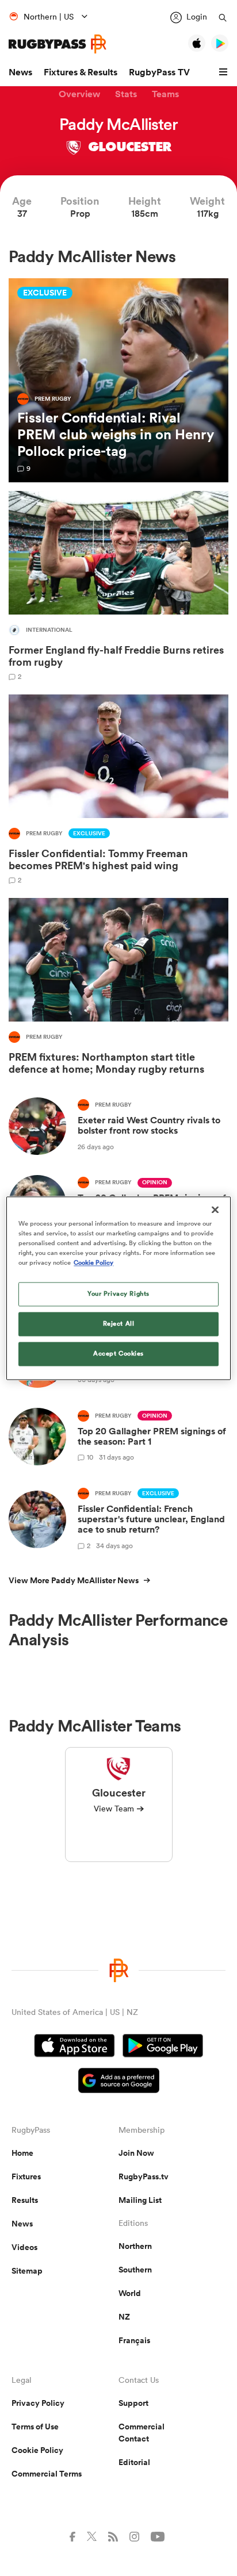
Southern (135, 2270)
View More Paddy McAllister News (74, 1580)
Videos (24, 2247)
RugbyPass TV (159, 72)
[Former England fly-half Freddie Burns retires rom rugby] (118, 586)
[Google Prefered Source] (119, 2082)
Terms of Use (35, 2427)
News (20, 72)
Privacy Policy (38, 2403)
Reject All (119, 1323)
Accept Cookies (118, 1353)
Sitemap (27, 2271)
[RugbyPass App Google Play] (163, 2047)
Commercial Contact (142, 2433)
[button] (225, 72)
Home (22, 2153)
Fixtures (26, 2176)
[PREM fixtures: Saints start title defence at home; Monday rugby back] (118, 989)
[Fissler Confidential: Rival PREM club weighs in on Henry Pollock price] (118, 380)
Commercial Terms (47, 2474)
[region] (118, 1288)
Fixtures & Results (81, 72)
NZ (124, 2317)
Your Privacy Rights (118, 1293)
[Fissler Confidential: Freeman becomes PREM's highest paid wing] (118, 789)
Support (133, 2403)
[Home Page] (58, 44)
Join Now (136, 2153)
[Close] (215, 1210)
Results (25, 2200)
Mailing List (140, 2200)
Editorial (134, 2462)
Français (134, 2340)
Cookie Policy (37, 2450)
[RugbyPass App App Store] (74, 2047)
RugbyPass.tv (144, 2176)
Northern (135, 2246)
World (130, 2293)
